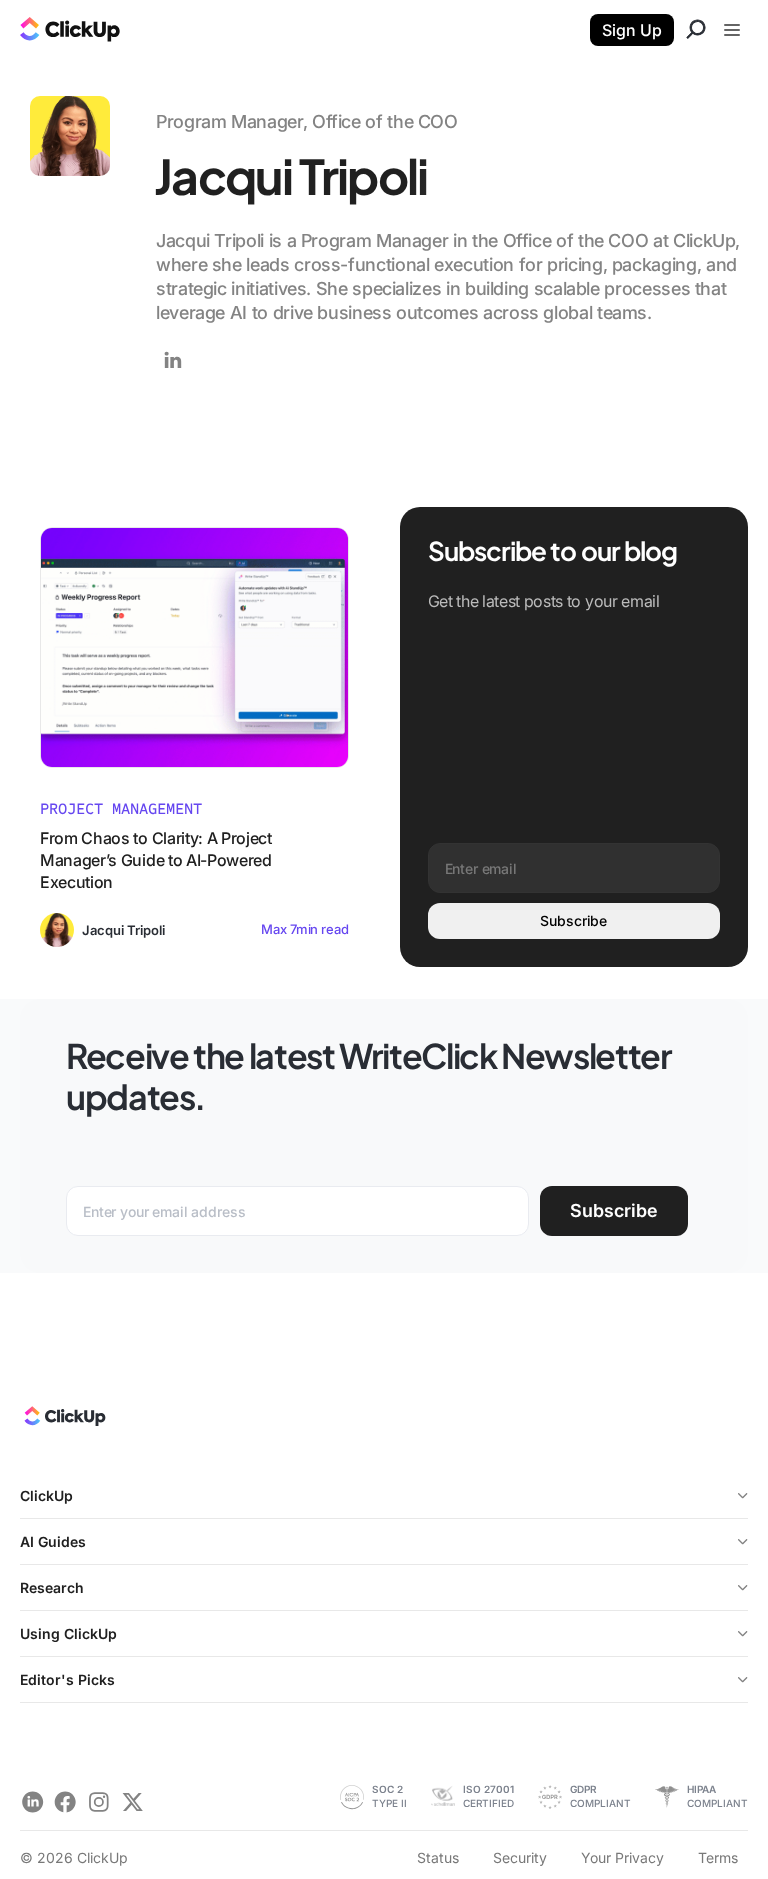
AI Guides (53, 1541)
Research (52, 1587)
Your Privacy (622, 1857)
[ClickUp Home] (63, 1421)
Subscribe (573, 920)
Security (520, 1857)
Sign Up (632, 30)
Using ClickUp (68, 1633)
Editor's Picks (67, 1679)
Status (438, 1857)
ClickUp (46, 1495)
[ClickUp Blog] (70, 32)
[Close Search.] (696, 32)
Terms (718, 1857)
